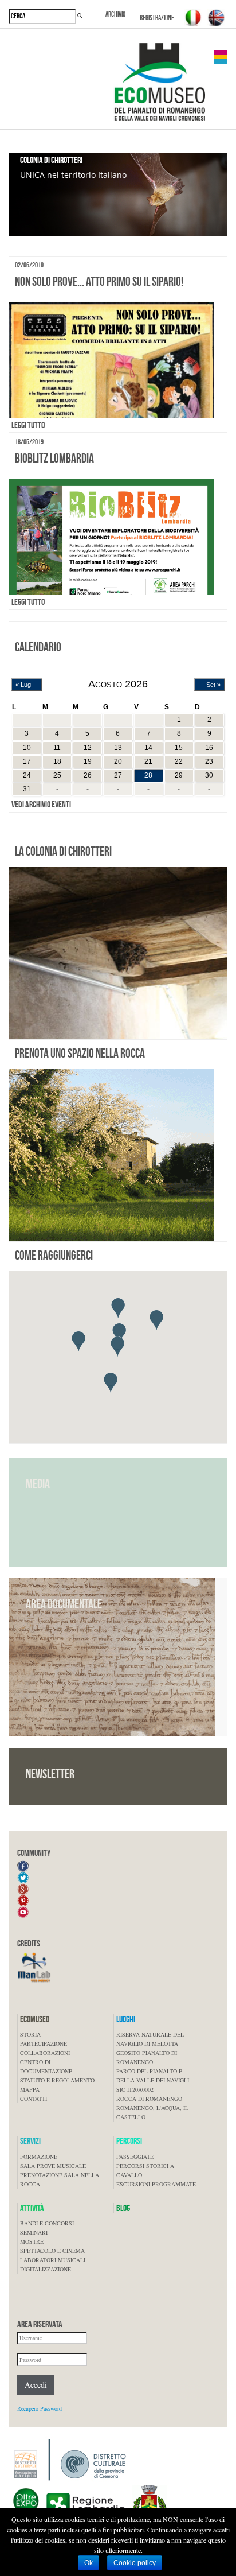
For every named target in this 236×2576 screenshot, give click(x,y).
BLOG (123, 2208)
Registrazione (157, 18)
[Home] (155, 86)
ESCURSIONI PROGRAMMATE (156, 2184)
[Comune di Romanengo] (150, 2505)
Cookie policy (135, 2563)
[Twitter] (23, 1876)
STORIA (30, 2034)
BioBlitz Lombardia (54, 458)
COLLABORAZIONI (45, 2053)
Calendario (38, 647)
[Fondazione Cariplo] (70, 2460)
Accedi (36, 2385)
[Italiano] (193, 18)
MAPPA (30, 2089)
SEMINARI (34, 2232)
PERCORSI (129, 2141)
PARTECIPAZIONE (44, 2043)
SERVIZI (30, 2141)
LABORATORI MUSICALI (53, 2260)
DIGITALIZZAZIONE (46, 2269)
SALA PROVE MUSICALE (53, 2166)
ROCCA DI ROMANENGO (149, 2099)
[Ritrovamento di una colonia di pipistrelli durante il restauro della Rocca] (118, 953)
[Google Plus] (23, 1888)
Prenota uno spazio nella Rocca (80, 1053)
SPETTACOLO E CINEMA (52, 2251)
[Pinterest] (23, 1899)
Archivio (115, 14)
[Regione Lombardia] (69, 2505)
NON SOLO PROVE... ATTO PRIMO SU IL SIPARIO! (99, 281)
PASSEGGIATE (135, 2157)
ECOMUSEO (35, 2019)
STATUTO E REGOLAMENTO (57, 2080)
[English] (216, 18)
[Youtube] (23, 1911)
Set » (213, 685)
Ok (88, 2563)
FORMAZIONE (39, 2157)
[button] (118, 1308)
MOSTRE (32, 2241)
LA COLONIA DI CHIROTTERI (63, 851)
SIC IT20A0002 (135, 2089)
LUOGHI (126, 2019)
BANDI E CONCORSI (47, 2223)
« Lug (23, 685)
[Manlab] (34, 1967)
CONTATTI (34, 2099)
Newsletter (50, 1774)
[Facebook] (23, 1865)
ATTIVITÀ (32, 2208)
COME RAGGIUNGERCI (54, 1255)
